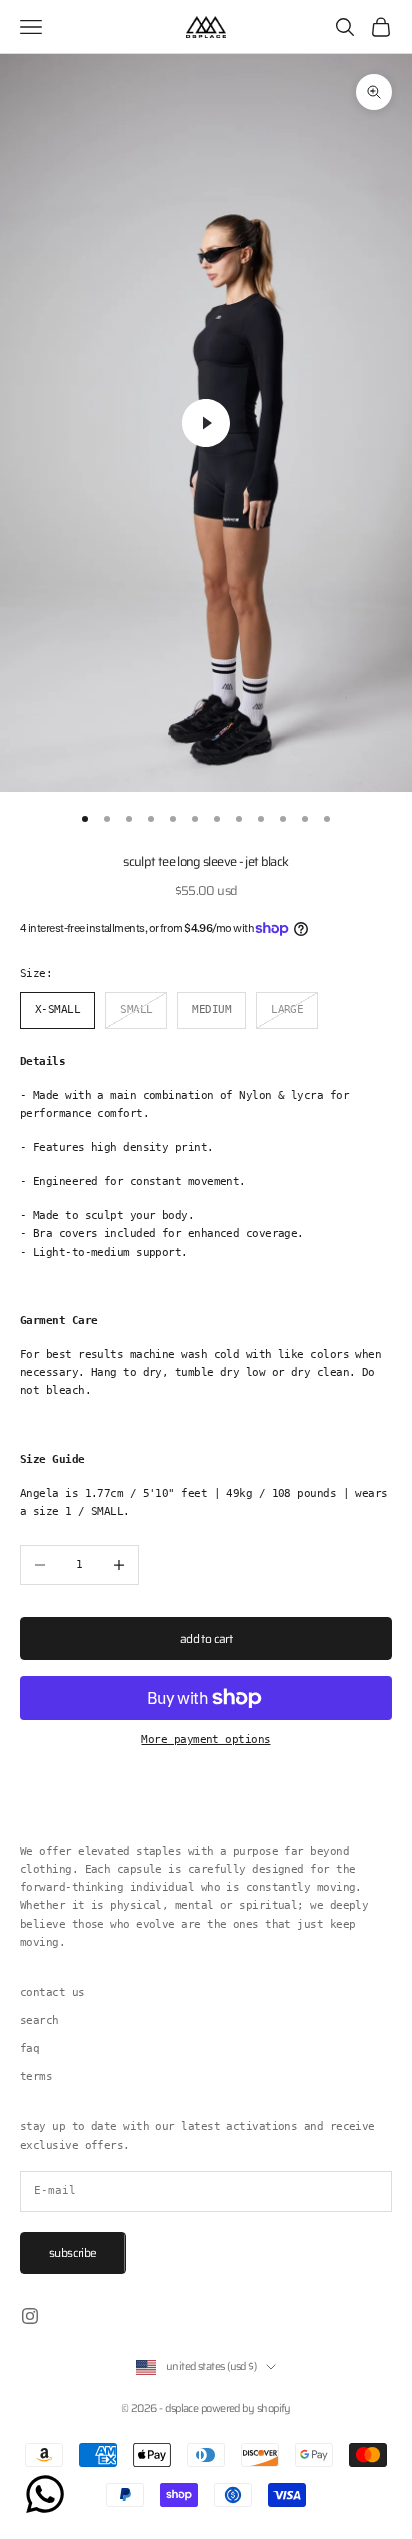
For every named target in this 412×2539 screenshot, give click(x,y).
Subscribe (73, 2252)
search (39, 2020)
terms (36, 2076)
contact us (52, 1992)
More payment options (205, 1739)
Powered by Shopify (246, 2408)
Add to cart (206, 1638)
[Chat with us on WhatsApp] (45, 2494)
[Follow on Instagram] (30, 2316)
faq (29, 2048)
